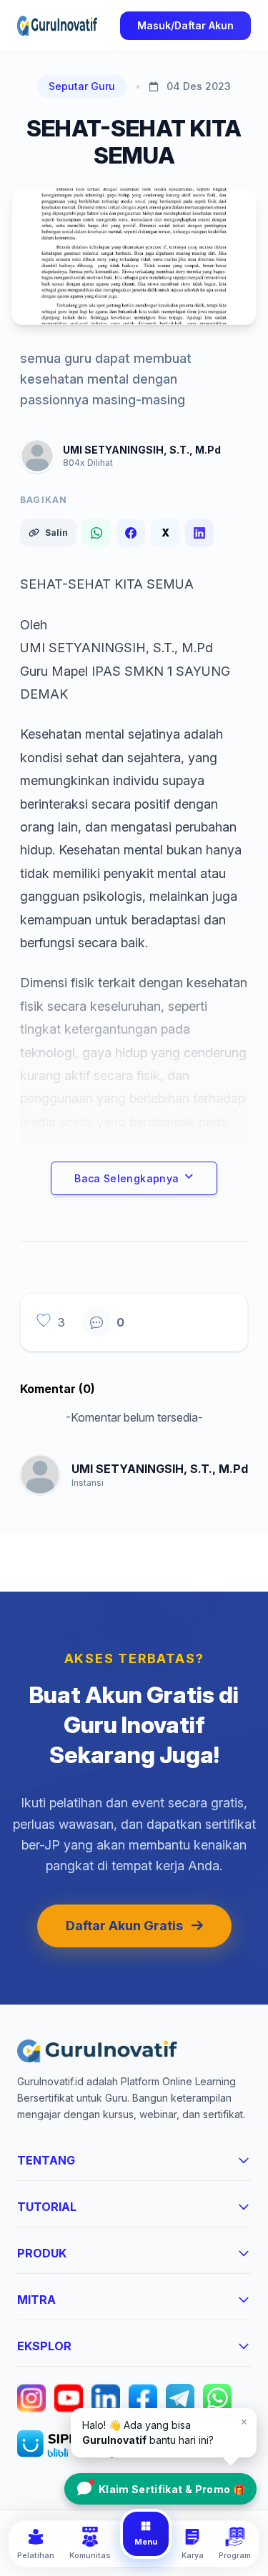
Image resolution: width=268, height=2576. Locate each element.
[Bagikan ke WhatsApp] (96, 533)
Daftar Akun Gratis (124, 1926)
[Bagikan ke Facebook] (131, 533)
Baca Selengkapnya (126, 1178)
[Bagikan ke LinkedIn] (199, 533)
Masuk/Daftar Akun (185, 25)
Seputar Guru (82, 86)
